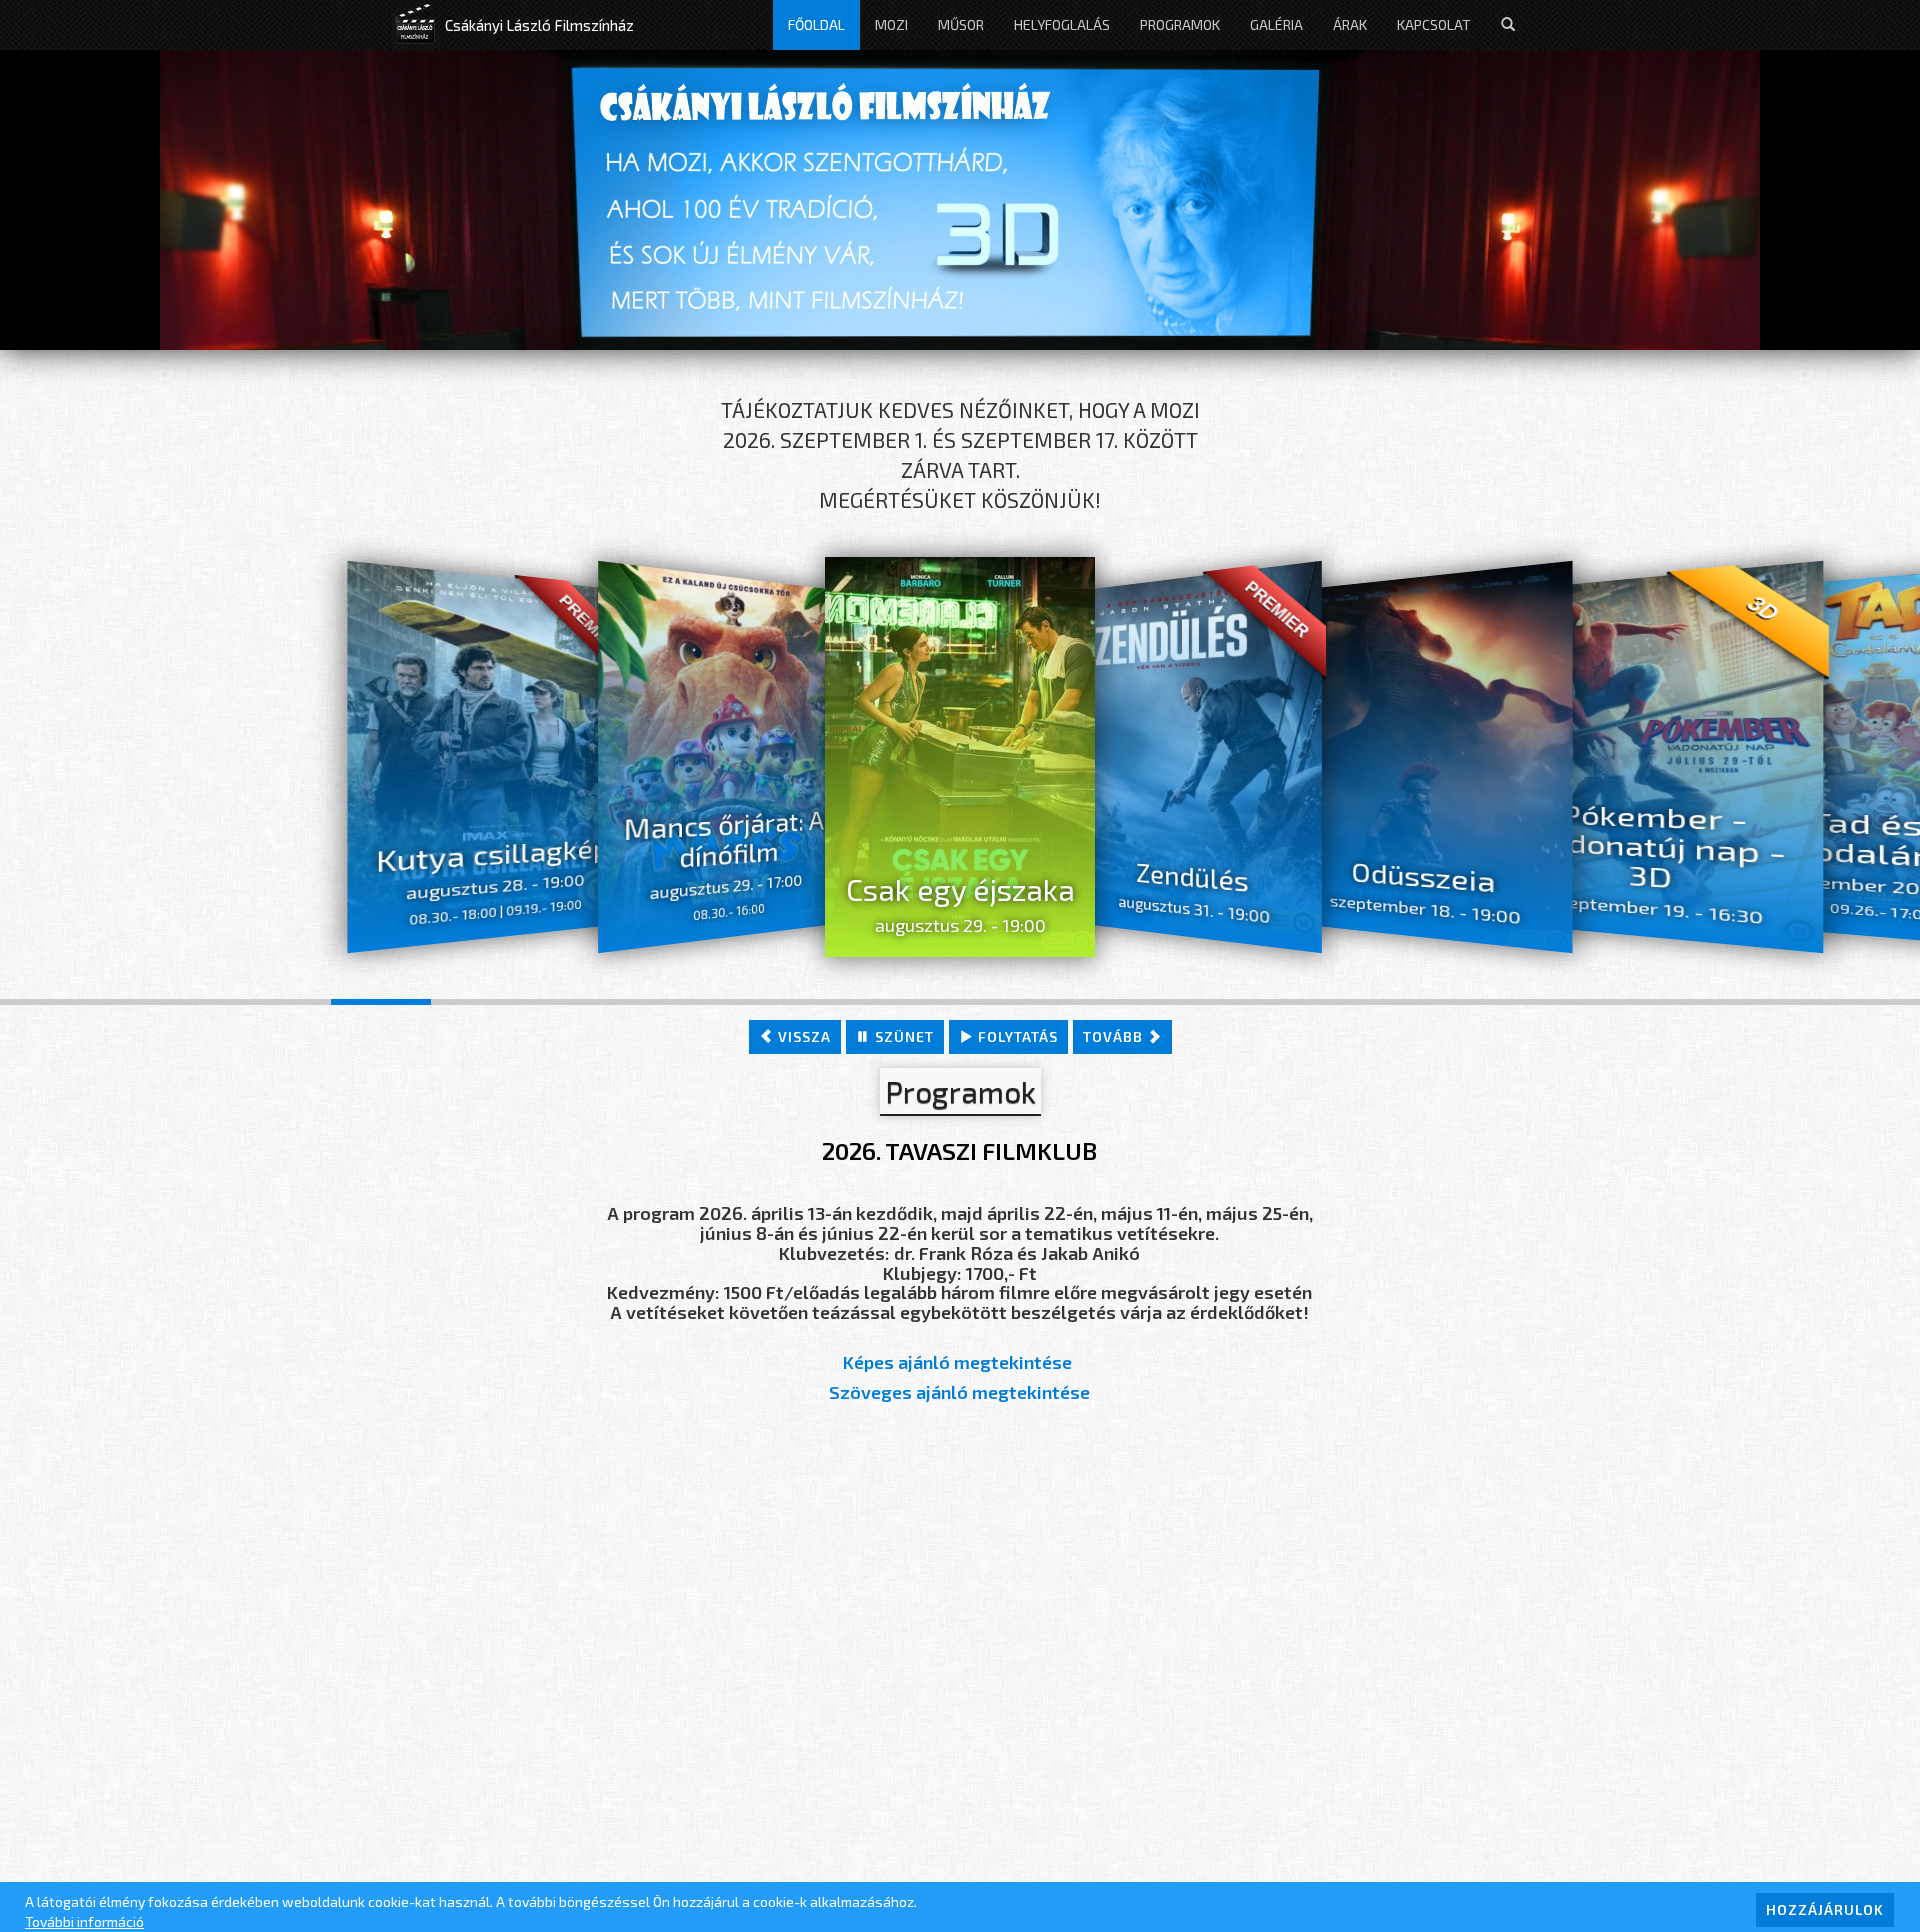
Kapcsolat (1434, 24)
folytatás (1016, 1036)
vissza (802, 1036)
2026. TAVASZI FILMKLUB (959, 1150)
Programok (1180, 24)
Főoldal (816, 24)
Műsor (961, 24)
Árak (1350, 24)
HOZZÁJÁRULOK (1825, 1909)
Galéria (1276, 24)
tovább (1115, 1036)
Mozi (891, 24)
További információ (84, 1921)
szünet (902, 1036)
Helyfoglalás (1062, 24)
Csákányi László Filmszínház (539, 25)
